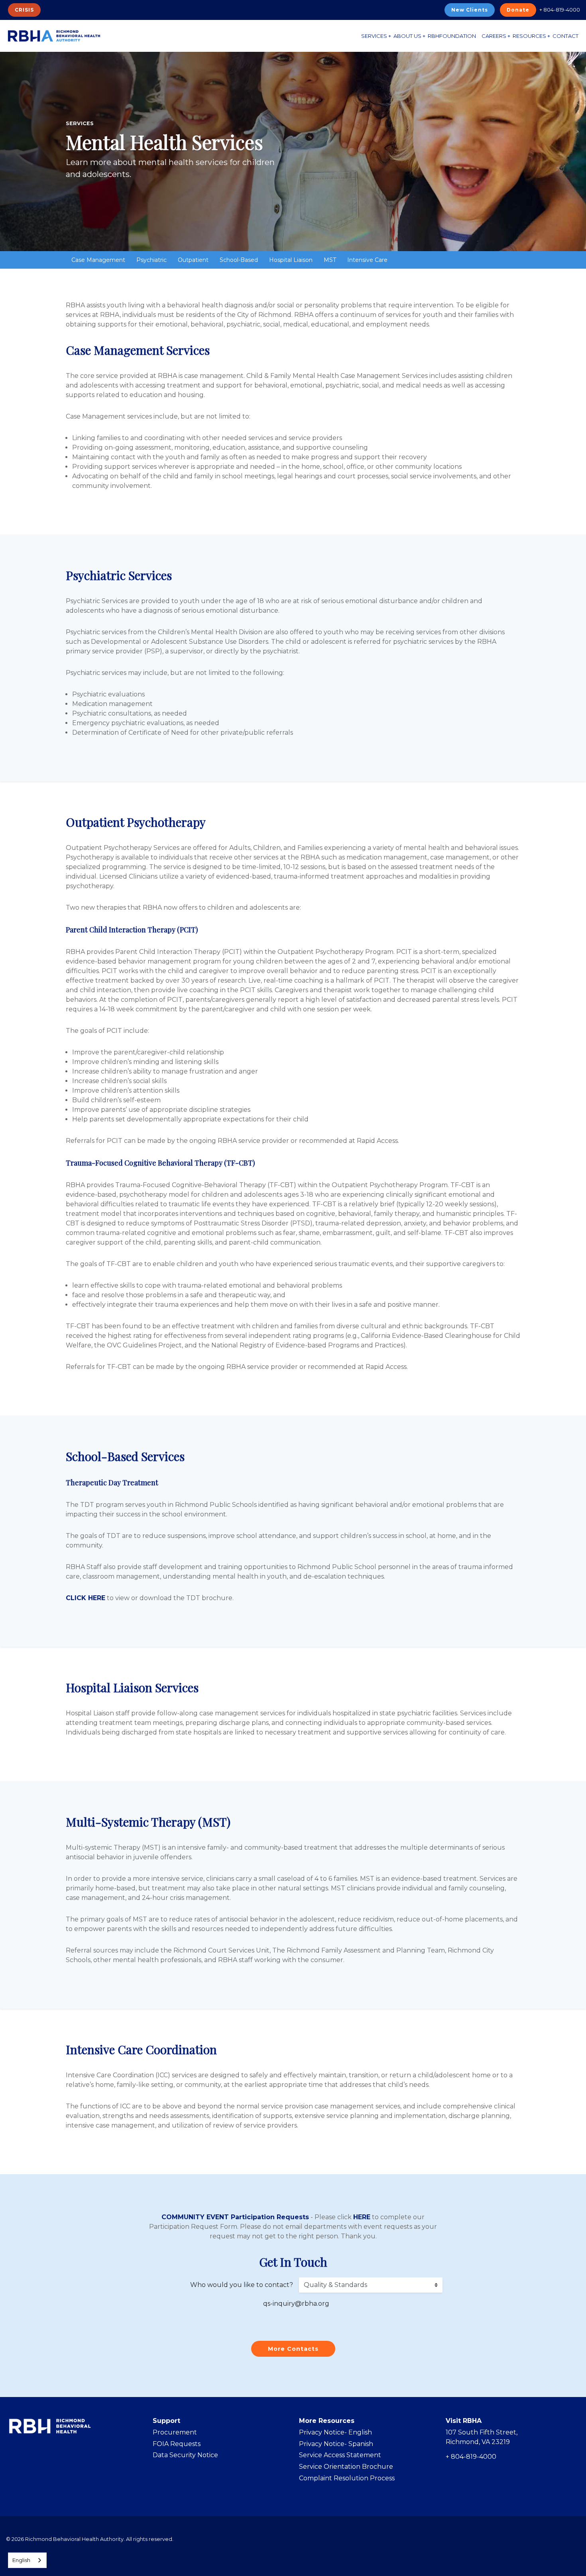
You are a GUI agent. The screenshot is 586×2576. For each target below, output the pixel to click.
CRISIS (24, 10)
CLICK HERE (86, 1598)
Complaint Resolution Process (347, 2478)
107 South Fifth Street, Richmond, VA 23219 (482, 2437)
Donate (518, 10)
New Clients (470, 10)
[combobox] (27, 2560)
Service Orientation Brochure (346, 2467)
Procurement (175, 2432)
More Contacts (293, 2349)
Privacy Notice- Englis (333, 2432)
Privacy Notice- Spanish (336, 2444)
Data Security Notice (185, 2455)
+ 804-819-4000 (560, 10)
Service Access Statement (340, 2455)
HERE (362, 2217)
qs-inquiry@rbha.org (296, 2304)
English (21, 2560)
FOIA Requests (177, 2444)
